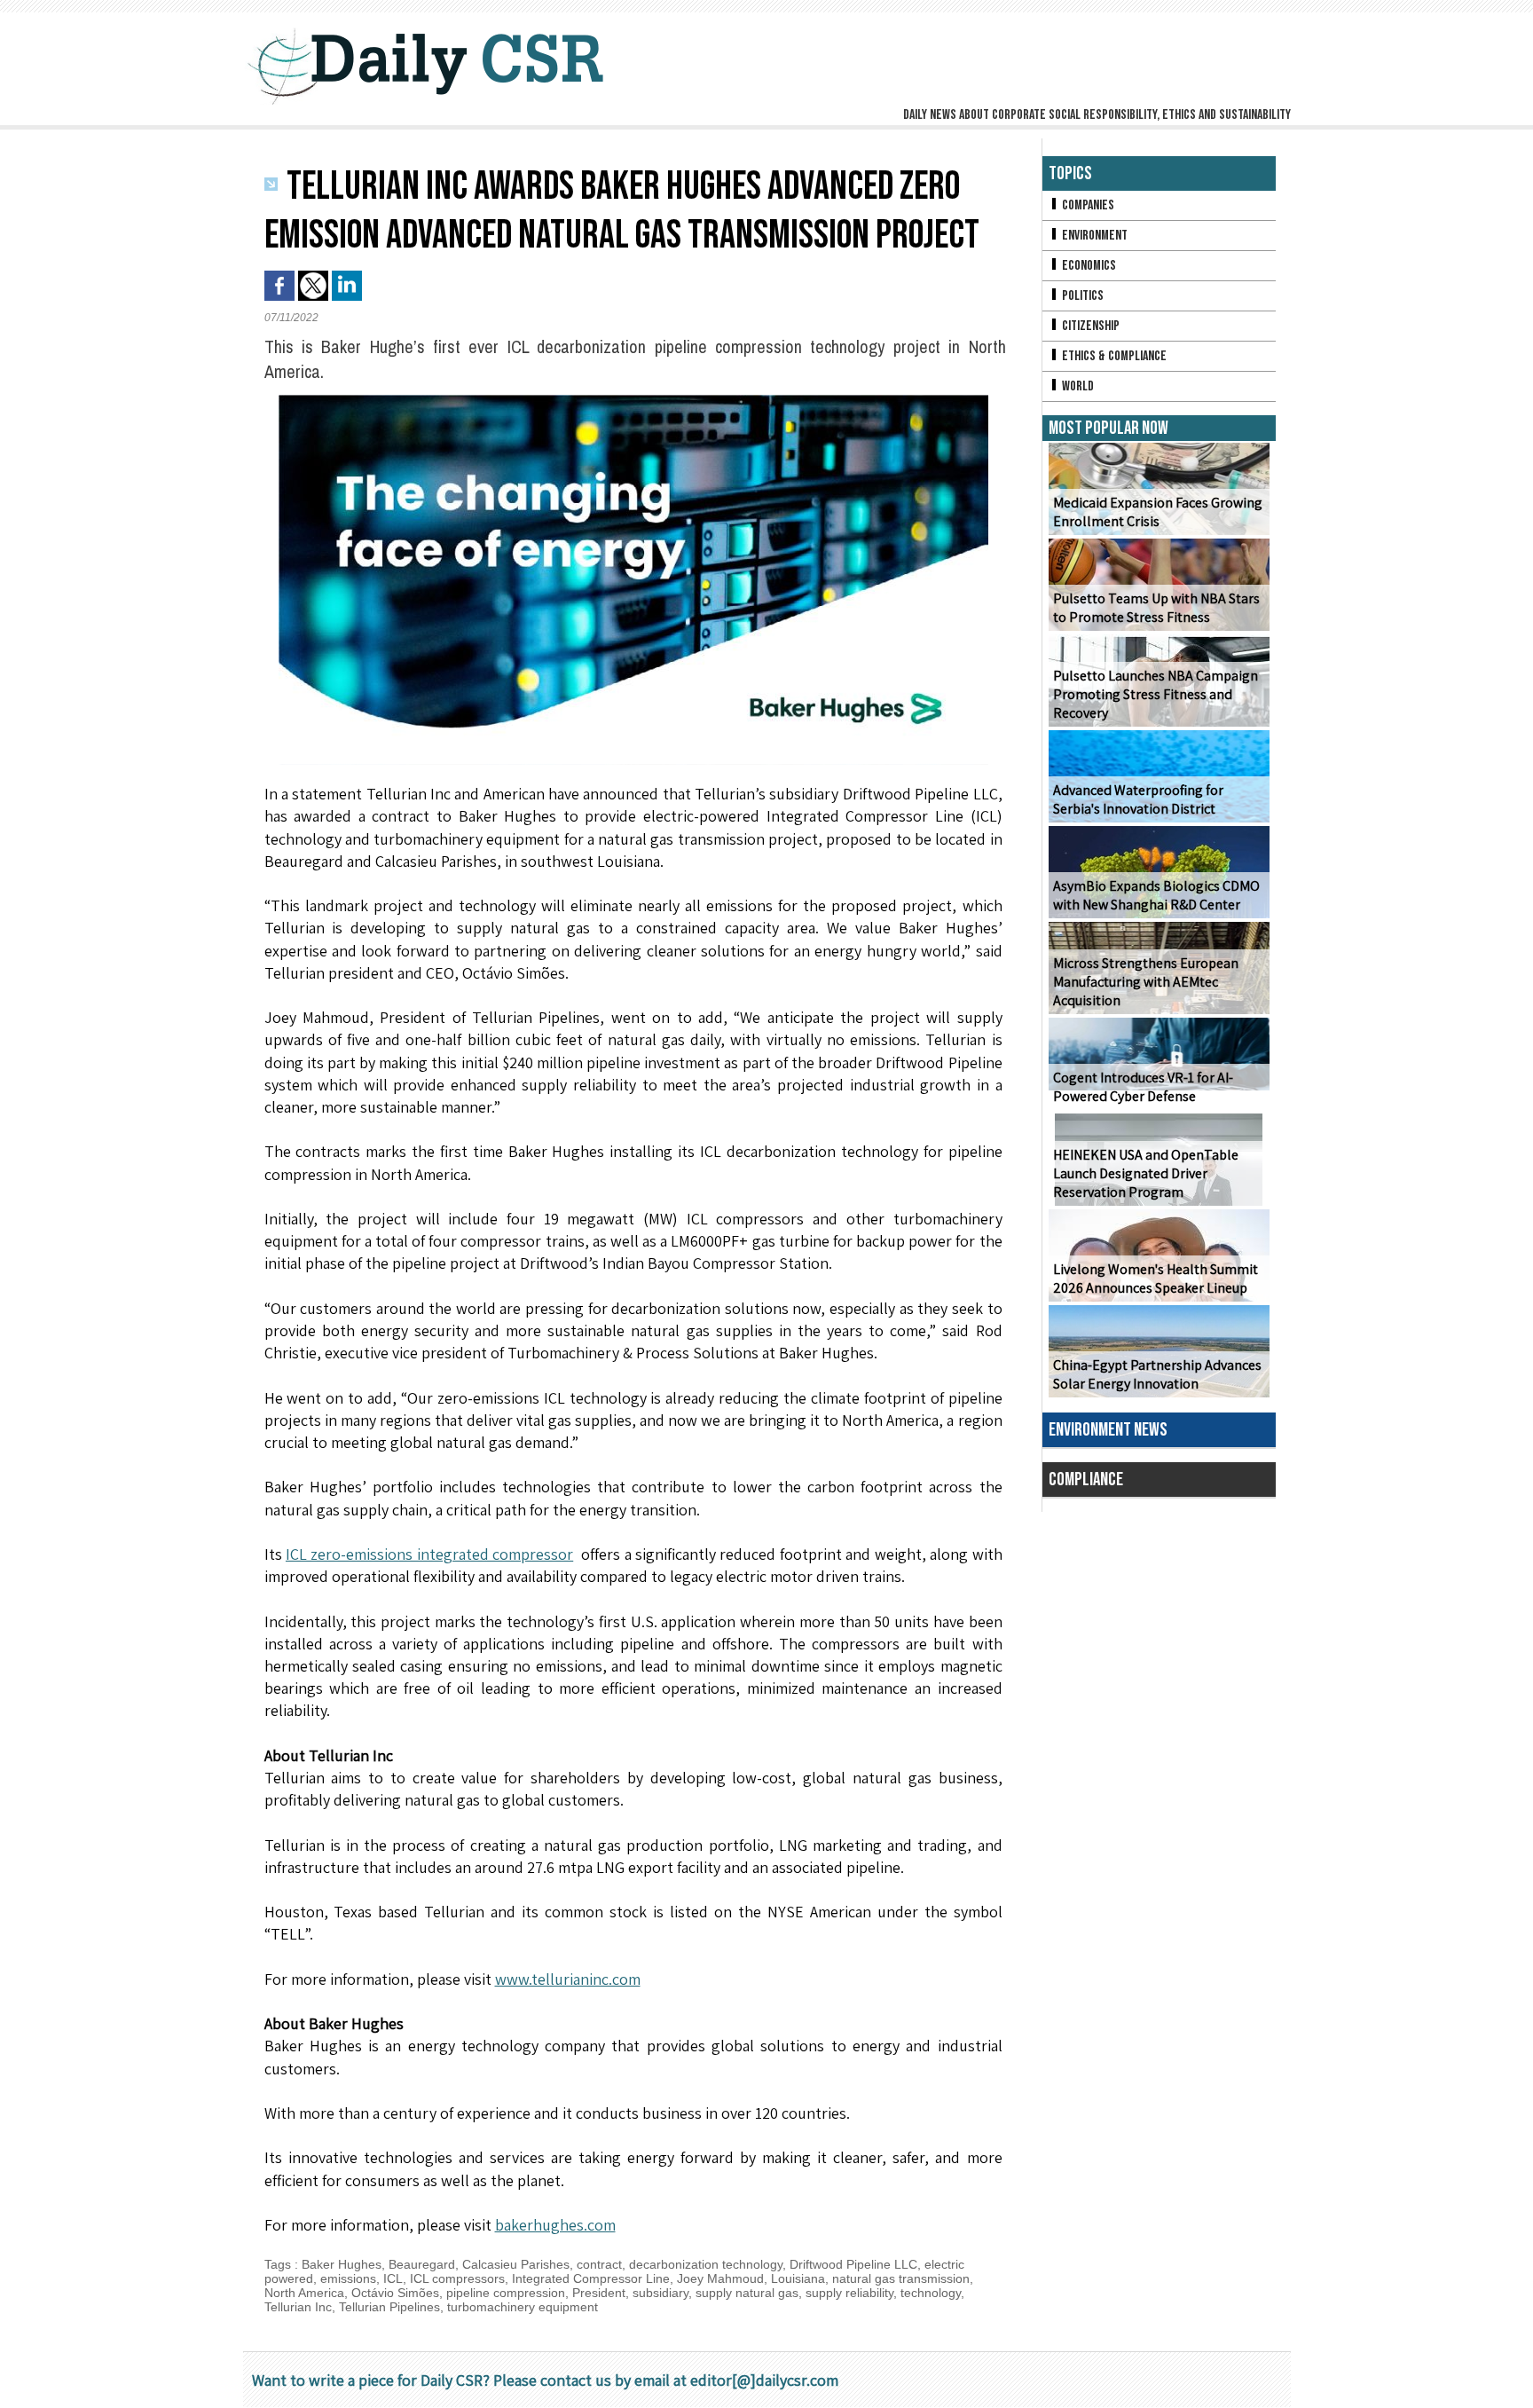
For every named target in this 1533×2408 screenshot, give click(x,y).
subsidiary (660, 2293)
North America (304, 2293)
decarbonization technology (706, 2264)
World (1077, 386)
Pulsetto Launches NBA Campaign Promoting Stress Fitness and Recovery (1156, 694)
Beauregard (422, 2264)
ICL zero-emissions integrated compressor (429, 1554)
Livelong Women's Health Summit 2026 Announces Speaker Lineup (1156, 1279)
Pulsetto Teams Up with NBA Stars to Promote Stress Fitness (1156, 608)
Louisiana (798, 2278)
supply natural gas (747, 2293)
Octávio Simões (395, 2293)
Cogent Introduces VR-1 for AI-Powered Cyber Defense (1143, 1087)
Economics (1088, 266)
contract (599, 2264)
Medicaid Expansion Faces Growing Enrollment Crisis (1158, 512)
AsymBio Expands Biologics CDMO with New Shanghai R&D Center (1156, 895)
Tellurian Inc (298, 2307)
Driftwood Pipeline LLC (853, 2264)
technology (931, 2293)
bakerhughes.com (555, 2225)
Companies (1087, 205)
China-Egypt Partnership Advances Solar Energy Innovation (1157, 1374)
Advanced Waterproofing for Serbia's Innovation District (1138, 799)
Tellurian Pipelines (389, 2307)
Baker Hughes (342, 2264)
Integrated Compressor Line (591, 2278)
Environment (1093, 236)
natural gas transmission (901, 2278)
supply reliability (849, 2293)
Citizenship (1089, 326)
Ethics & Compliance (1113, 356)
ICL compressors (457, 2278)
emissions (348, 2278)
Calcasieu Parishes (516, 2264)
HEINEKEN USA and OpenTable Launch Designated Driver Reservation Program (1146, 1173)
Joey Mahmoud (720, 2278)
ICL (393, 2278)
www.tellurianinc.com (568, 1979)
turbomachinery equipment (523, 2307)
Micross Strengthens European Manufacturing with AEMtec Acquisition (1146, 982)
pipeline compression (506, 2293)
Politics (1081, 296)
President (599, 2293)
